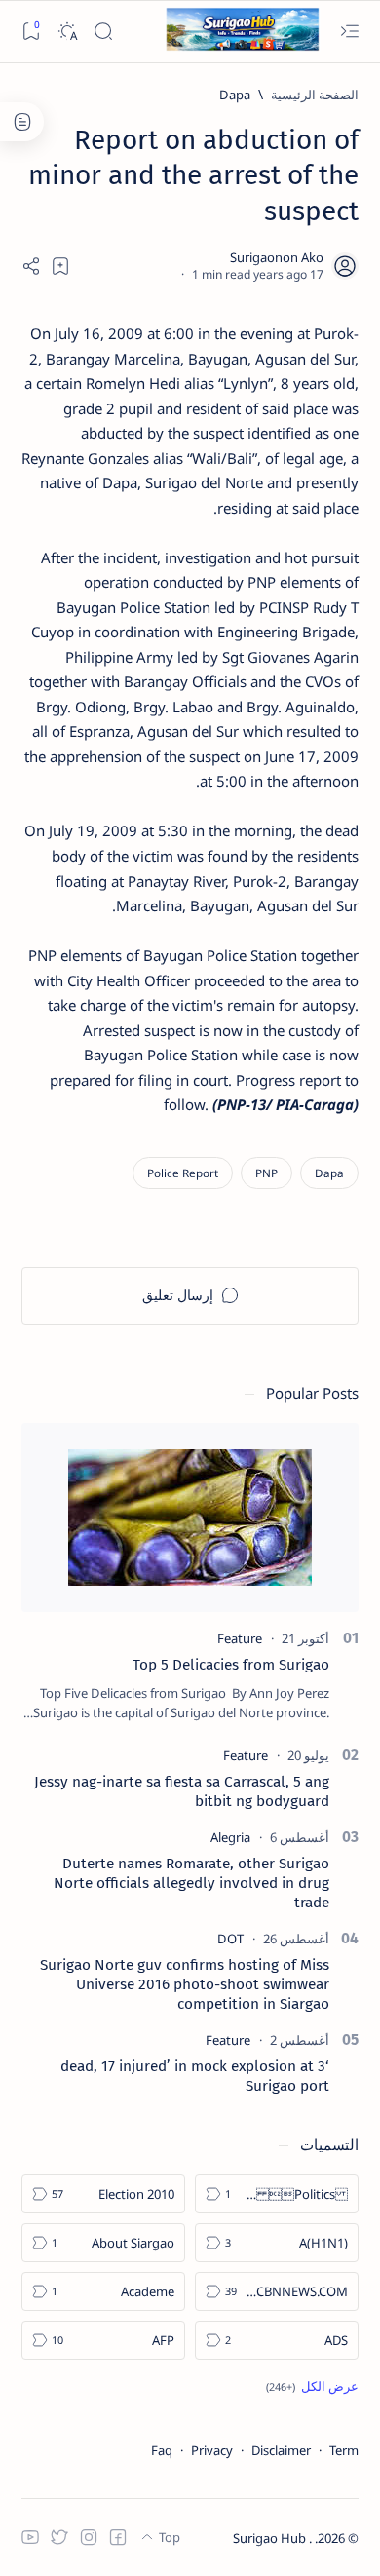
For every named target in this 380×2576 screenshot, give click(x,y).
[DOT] (230, 1939)
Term (344, 2450)
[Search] (103, 32)
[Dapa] (329, 1173)
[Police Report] (183, 1173)
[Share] (31, 266)
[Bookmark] (31, 32)
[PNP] (266, 1173)
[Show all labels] (312, 2386)
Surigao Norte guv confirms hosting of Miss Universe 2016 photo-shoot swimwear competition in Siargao (185, 1984)
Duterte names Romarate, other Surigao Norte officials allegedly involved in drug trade (191, 1883)
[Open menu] (349, 32)
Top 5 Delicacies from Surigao (231, 1665)
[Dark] (67, 32)
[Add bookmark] (60, 266)
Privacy (212, 2450)
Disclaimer (281, 2450)
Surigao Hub (271, 2538)
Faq (162, 2450)
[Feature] (240, 1638)
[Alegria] (230, 1837)
